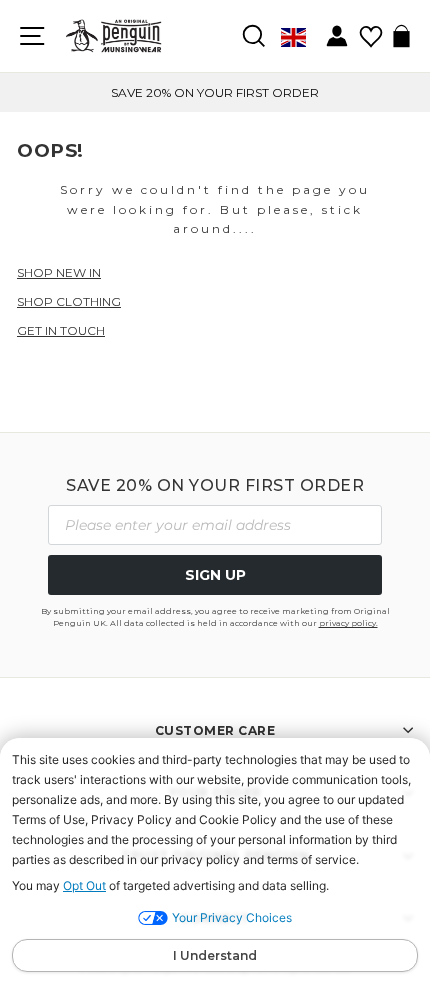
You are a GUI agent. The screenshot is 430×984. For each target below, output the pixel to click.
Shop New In (59, 272)
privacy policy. (348, 623)
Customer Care (215, 730)
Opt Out (84, 885)
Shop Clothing (69, 301)
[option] (215, 92)
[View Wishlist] (370, 29)
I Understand (215, 955)
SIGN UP (215, 575)
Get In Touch (61, 330)
